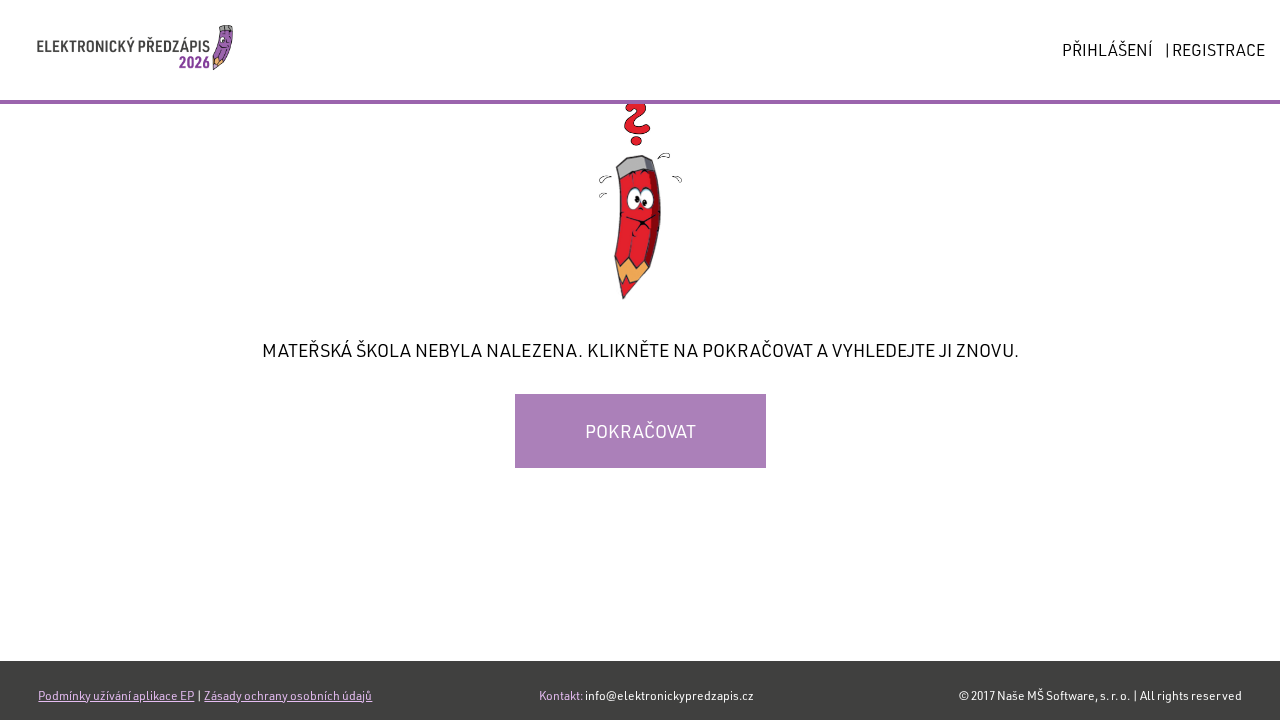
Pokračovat (640, 431)
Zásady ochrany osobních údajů (288, 695)
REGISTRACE (1218, 49)
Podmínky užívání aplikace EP (116, 695)
